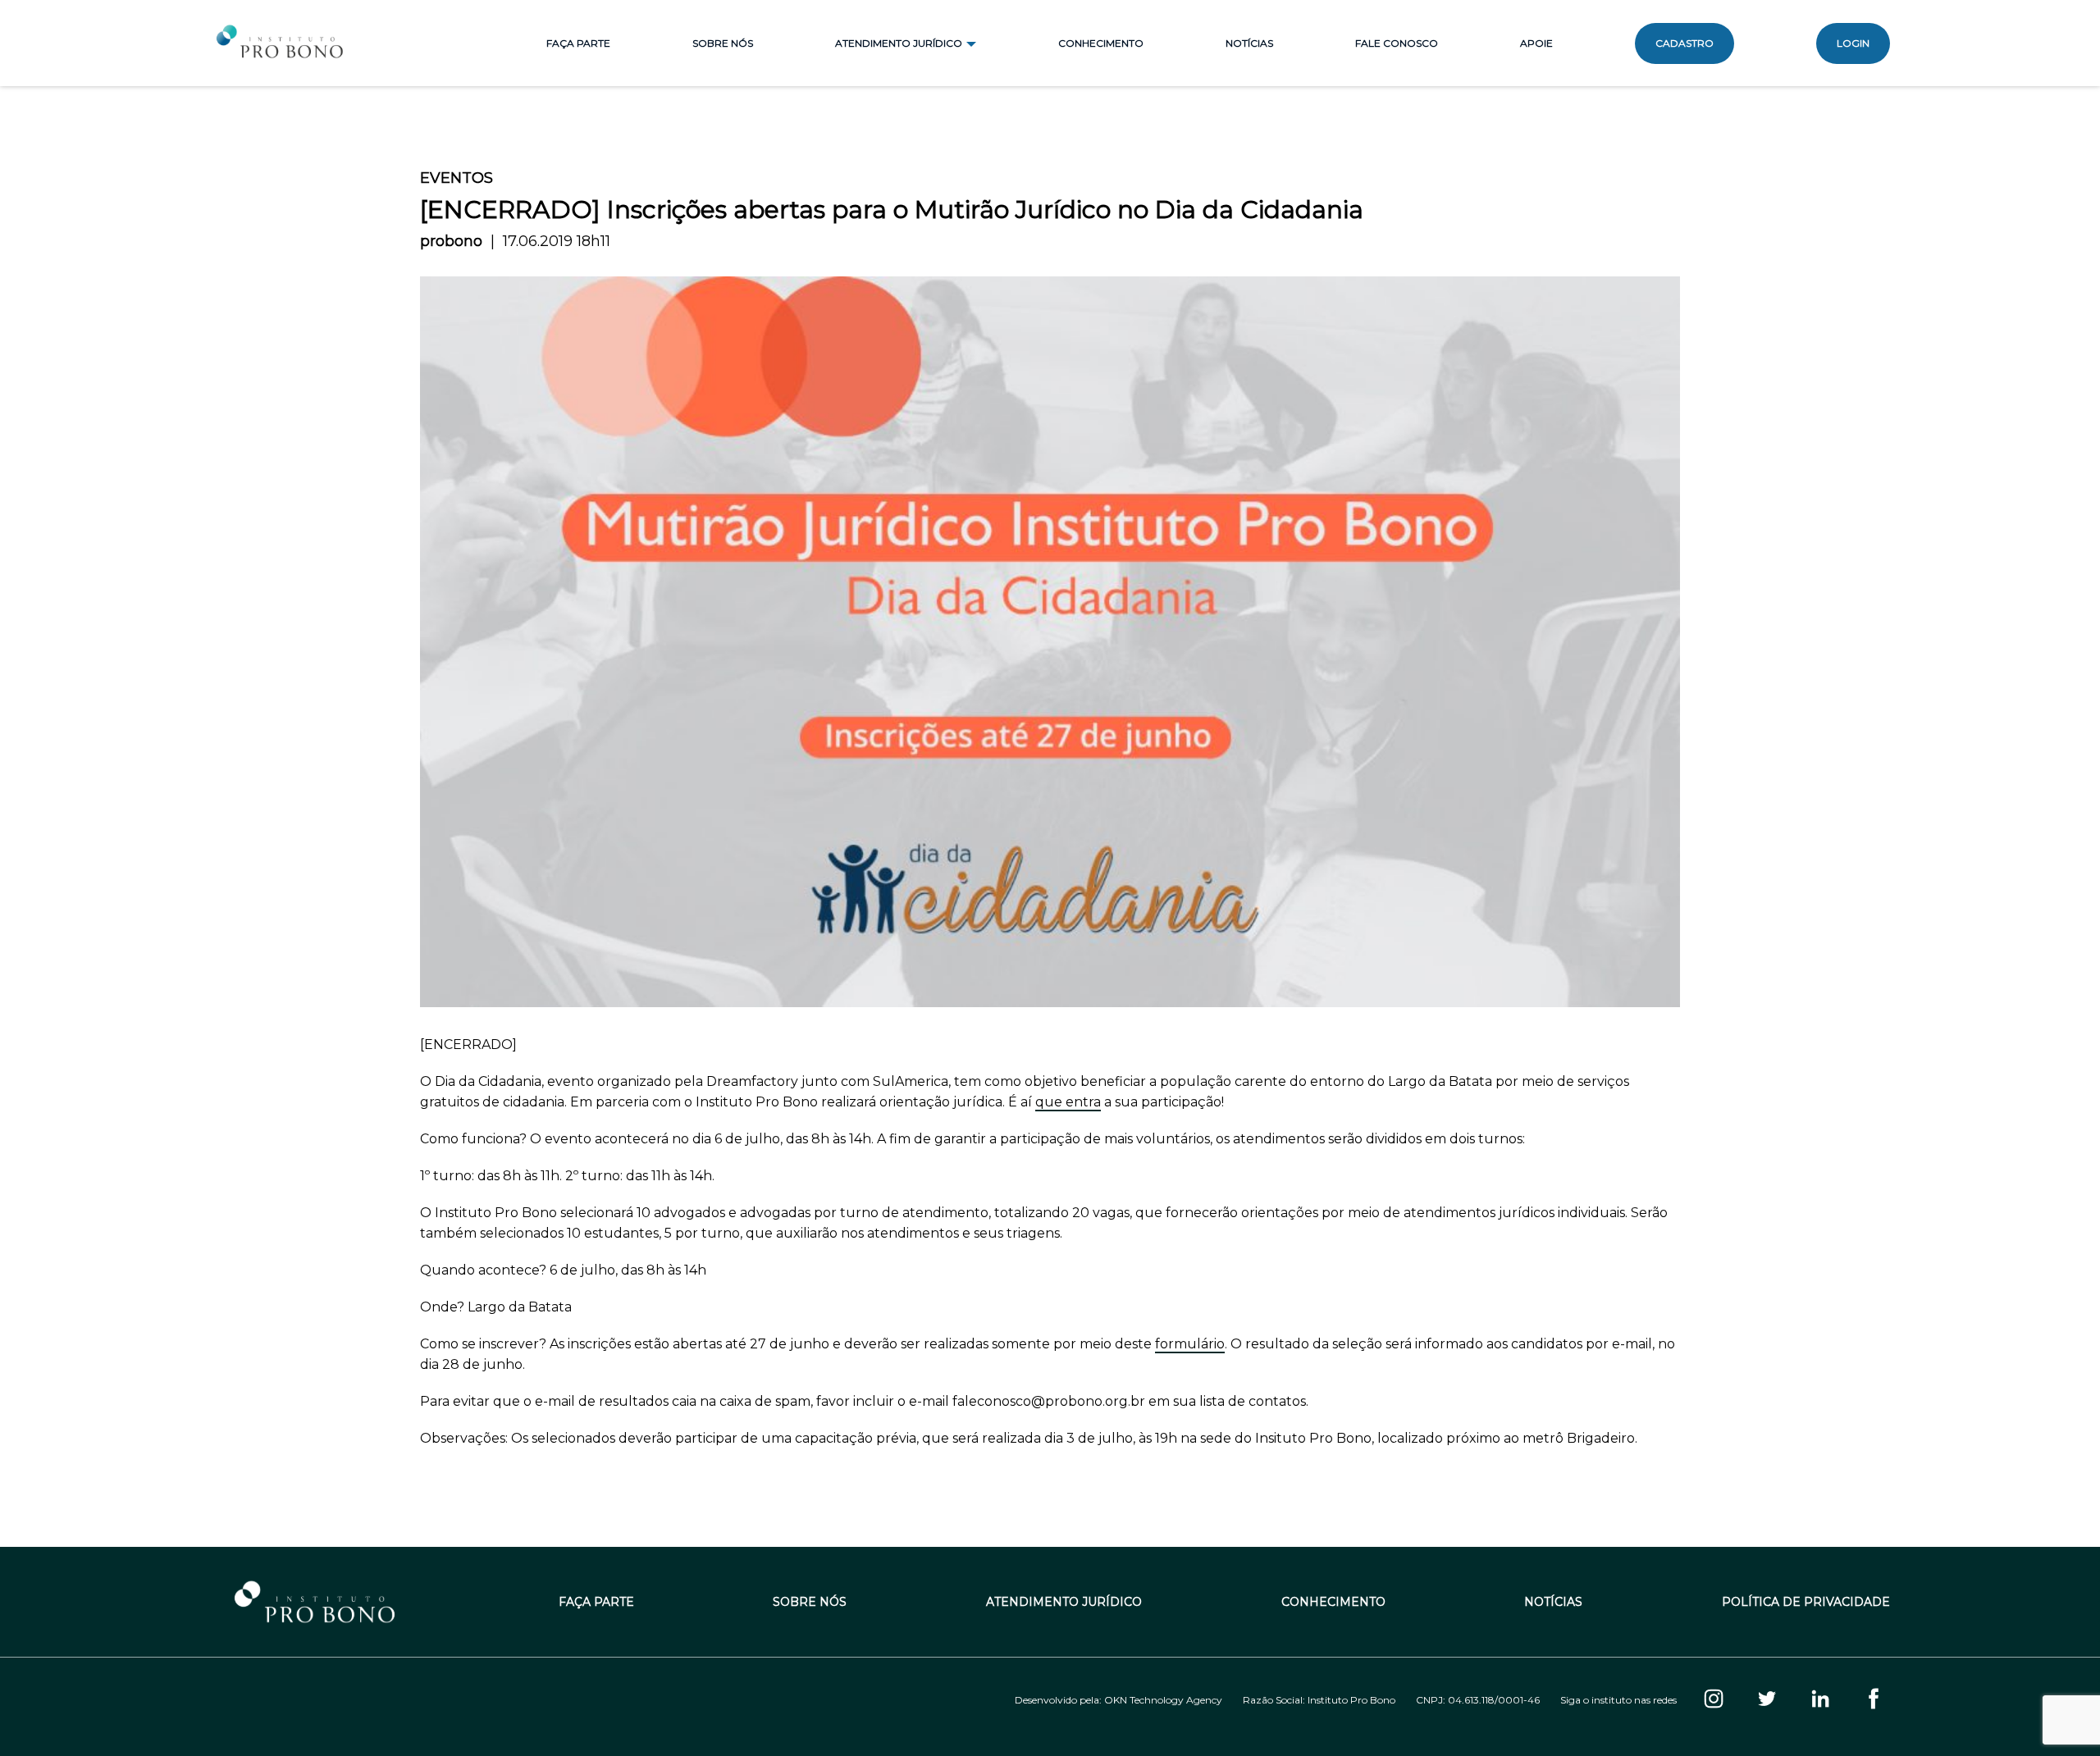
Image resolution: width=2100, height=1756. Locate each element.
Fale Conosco (1397, 43)
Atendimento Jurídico (1064, 1602)
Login (1853, 43)
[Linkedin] (1820, 1700)
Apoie (1536, 43)
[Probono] (281, 43)
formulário (1190, 1344)
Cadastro (1685, 43)
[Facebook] (1874, 1700)
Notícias (1249, 43)
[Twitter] (1767, 1700)
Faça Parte (578, 43)
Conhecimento (1101, 43)
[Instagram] (1714, 1700)
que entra (1068, 1102)
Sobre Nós (723, 43)
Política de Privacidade (1806, 1602)
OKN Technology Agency (1163, 1700)
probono (451, 241)
